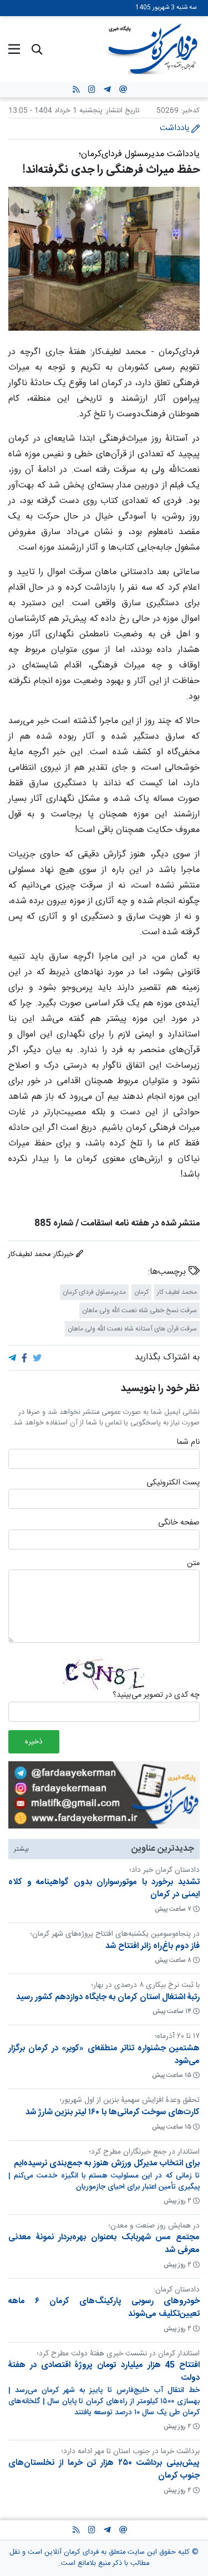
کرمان (141, 1292)
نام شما (188, 1443)
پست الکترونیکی (173, 1483)
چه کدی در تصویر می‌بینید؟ (156, 1696)
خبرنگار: (64, 1255)
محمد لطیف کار (177, 1292)
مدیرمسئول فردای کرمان (94, 1292)
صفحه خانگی (179, 1523)
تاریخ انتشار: (121, 111)
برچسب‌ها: (168, 1272)
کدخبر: (190, 111)
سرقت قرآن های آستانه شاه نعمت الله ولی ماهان (132, 1329)
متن (193, 1564)
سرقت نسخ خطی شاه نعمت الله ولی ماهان (139, 1311)
